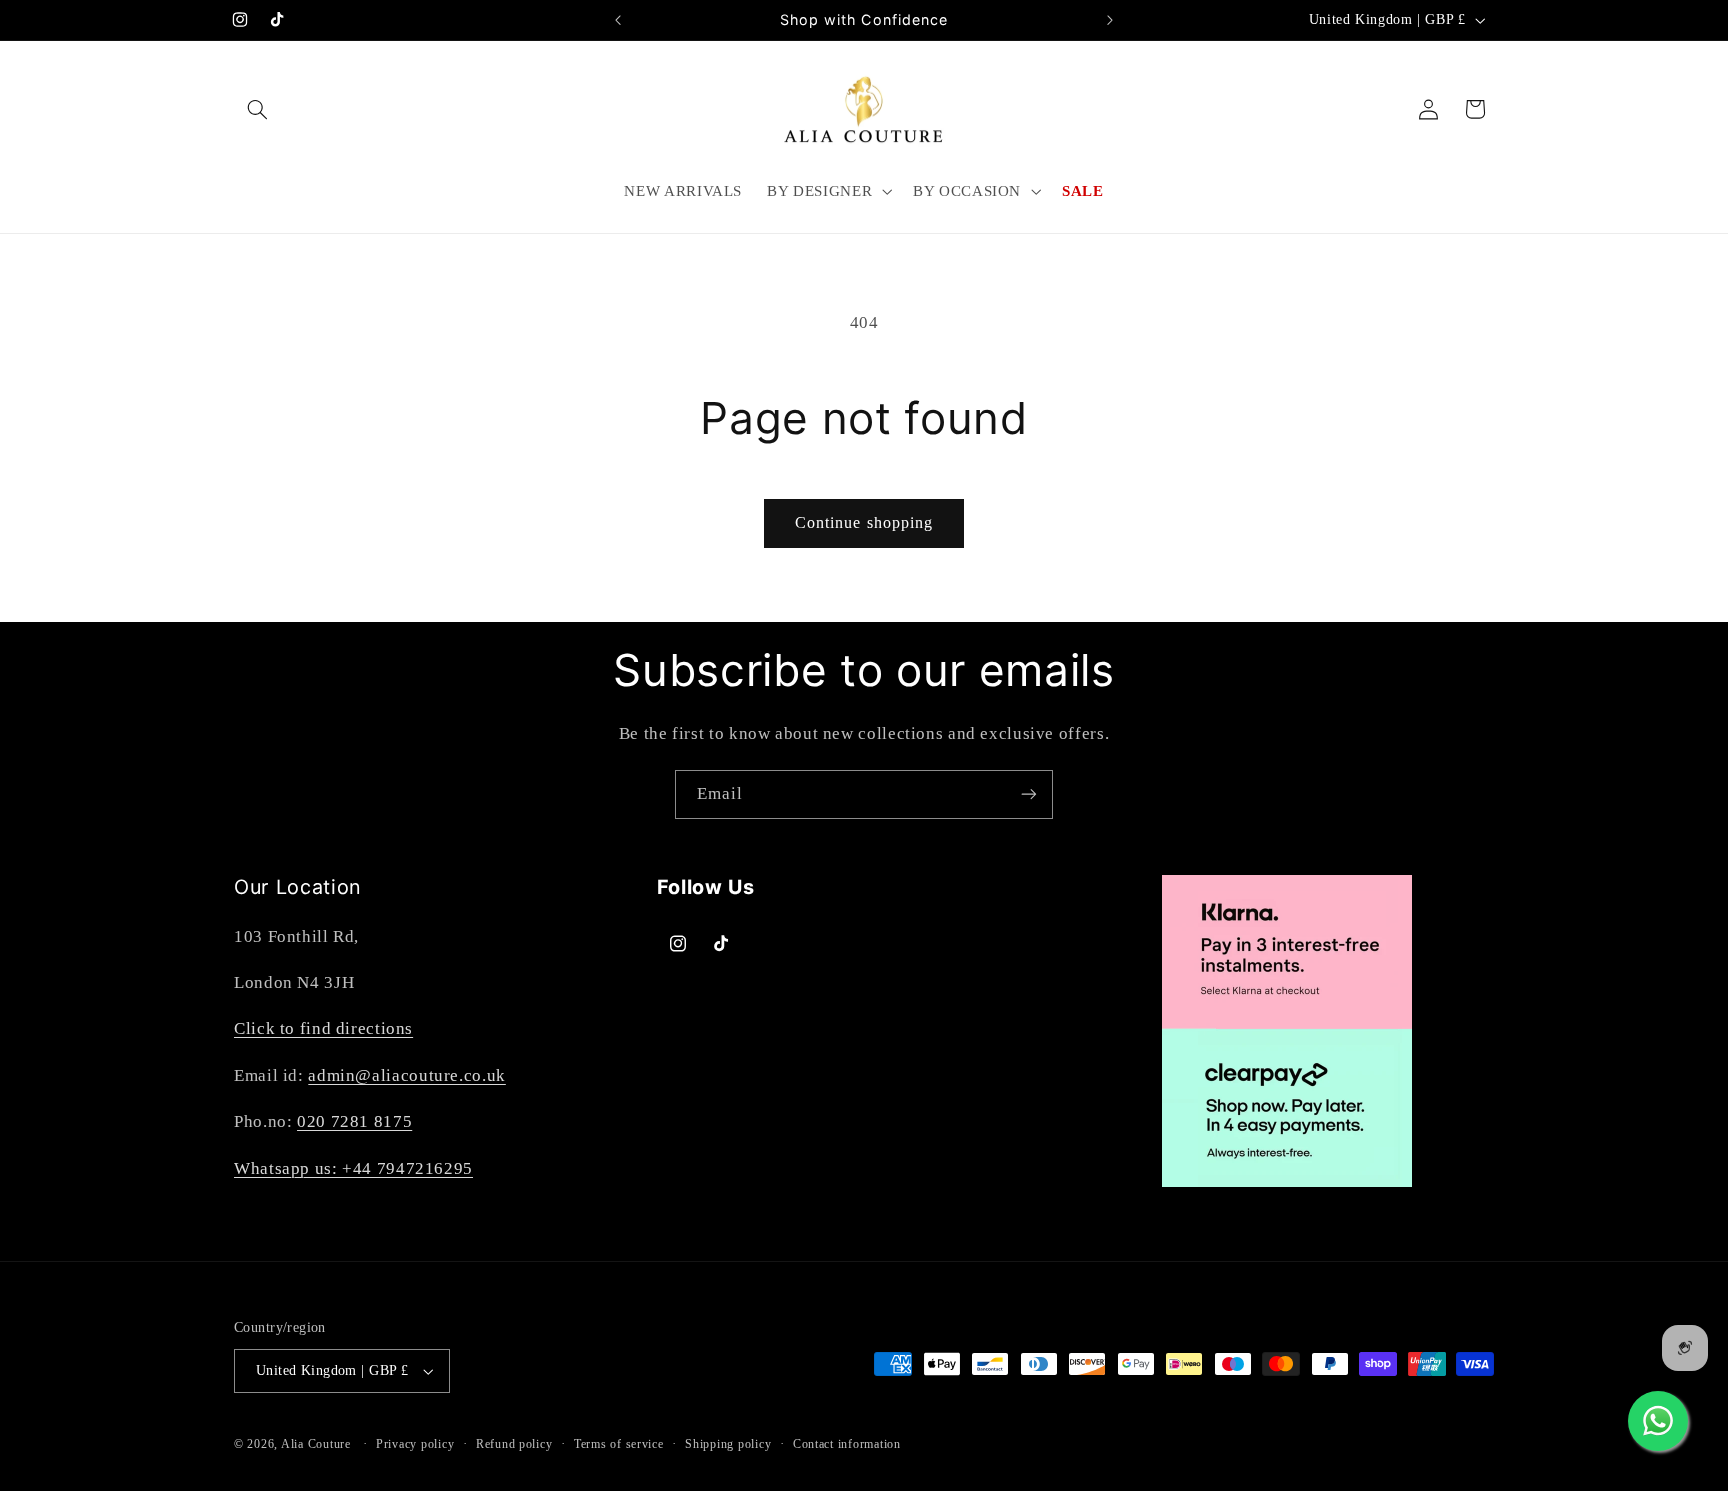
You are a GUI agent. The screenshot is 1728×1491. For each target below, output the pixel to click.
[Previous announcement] (618, 20)
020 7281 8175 (354, 1121)
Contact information (847, 1444)
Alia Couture (316, 1444)
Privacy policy (415, 1444)
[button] (257, 109)
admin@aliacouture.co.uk (407, 1075)
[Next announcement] (1110, 20)
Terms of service (619, 1444)
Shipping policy (728, 1444)
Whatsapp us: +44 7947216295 (353, 1168)
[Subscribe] (1029, 794)
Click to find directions (323, 1028)
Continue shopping (864, 522)
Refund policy (514, 1444)
